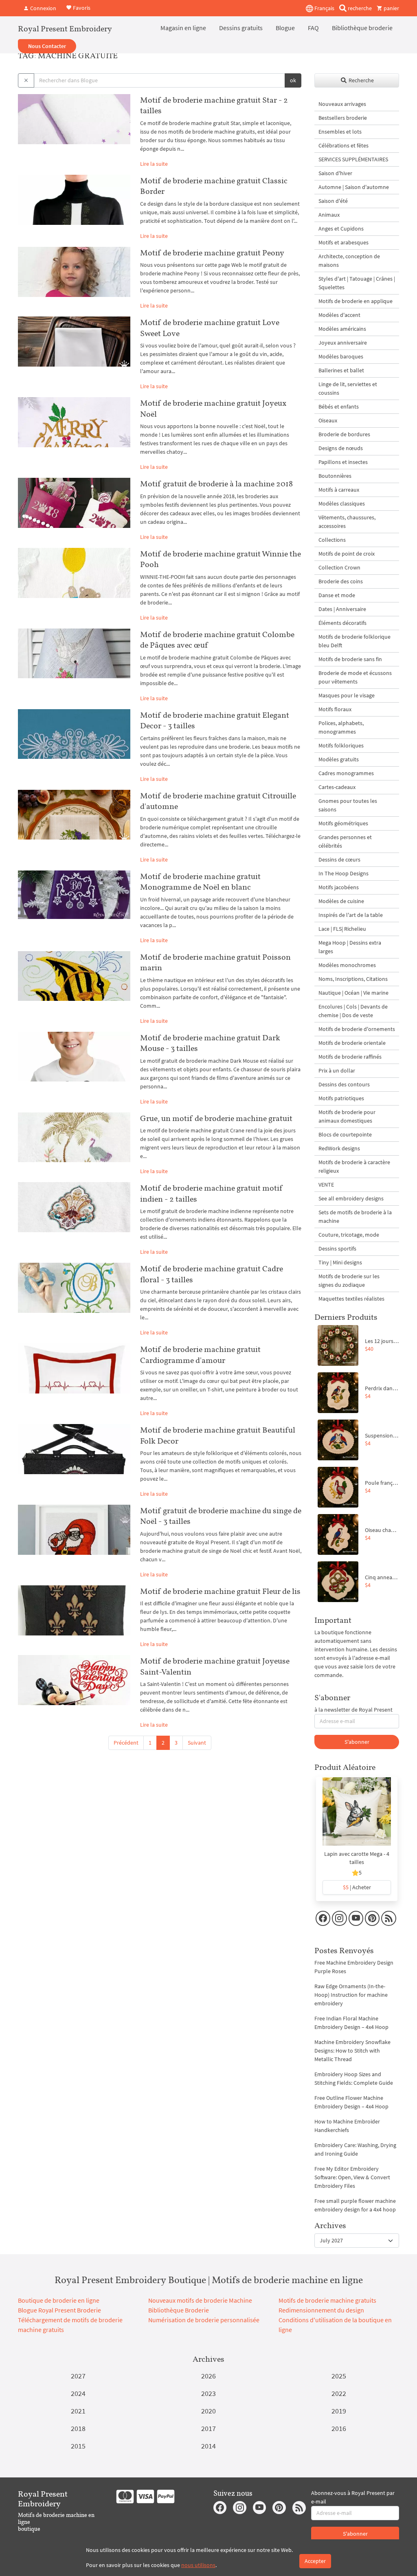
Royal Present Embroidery (65, 29)
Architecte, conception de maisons (349, 260)
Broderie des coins (341, 581)
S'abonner (357, 1742)
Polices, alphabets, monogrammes (341, 727)
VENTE (326, 1185)
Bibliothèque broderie (362, 28)
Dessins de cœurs (339, 859)
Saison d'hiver (335, 173)
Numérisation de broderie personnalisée (204, 2320)
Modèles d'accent (339, 315)
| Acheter (357, 1887)
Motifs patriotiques (341, 1098)
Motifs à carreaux (339, 490)
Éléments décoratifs (342, 623)
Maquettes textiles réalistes (351, 1299)
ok (293, 80)
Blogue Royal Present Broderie (59, 2310)
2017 (208, 2428)
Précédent (126, 1743)
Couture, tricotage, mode (349, 1235)
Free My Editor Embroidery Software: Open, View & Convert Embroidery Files (352, 2177)
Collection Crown (339, 567)
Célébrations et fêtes (343, 145)
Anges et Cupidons (341, 229)
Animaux (329, 215)
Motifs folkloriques (341, 745)
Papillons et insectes (343, 462)
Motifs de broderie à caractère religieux (354, 1166)
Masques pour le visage (347, 695)
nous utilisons (198, 2565)
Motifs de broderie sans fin (350, 659)
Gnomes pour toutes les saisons (348, 805)
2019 (339, 2411)
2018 (78, 2428)
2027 (78, 2376)
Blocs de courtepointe (345, 1134)
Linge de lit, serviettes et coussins (348, 388)
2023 (208, 2393)
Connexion (43, 8)
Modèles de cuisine (341, 901)
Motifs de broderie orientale (352, 1043)
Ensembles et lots (340, 132)
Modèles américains (342, 329)
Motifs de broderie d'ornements (357, 1029)
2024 (78, 2393)
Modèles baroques (341, 356)
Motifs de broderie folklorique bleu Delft (354, 641)
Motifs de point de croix (347, 554)
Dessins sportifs (337, 1248)
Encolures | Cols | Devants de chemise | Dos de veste (353, 1011)
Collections (332, 540)
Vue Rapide (357, 1816)
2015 (78, 2446)
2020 (208, 2411)
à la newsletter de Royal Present (353, 1710)
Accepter (315, 2561)
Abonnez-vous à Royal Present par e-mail (353, 2497)
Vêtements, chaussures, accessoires (347, 522)
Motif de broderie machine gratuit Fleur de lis (220, 1591)
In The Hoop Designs (343, 873)
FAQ (313, 28)
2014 (208, 2446)
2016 (339, 2428)
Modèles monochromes (347, 965)
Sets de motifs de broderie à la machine (355, 1217)
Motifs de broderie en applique (356, 301)
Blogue (285, 28)
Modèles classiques (342, 503)
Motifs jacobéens (339, 887)
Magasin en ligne (183, 28)
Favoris (81, 7)
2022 (339, 2393)
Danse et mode (337, 595)
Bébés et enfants (339, 407)
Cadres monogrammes (346, 773)
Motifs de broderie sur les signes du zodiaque (349, 1280)
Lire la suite (154, 164)
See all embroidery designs (351, 1198)
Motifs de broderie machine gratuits (327, 2300)
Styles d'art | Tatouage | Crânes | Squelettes (357, 283)
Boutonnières (335, 476)
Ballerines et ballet (341, 370)
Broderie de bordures (344, 434)
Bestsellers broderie (343, 118)
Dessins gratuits (241, 28)
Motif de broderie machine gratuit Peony (212, 253)
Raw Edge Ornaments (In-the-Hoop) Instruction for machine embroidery (351, 1995)
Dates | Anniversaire (342, 609)
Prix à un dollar (337, 1070)
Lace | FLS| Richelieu (342, 929)
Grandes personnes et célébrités (345, 841)
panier (391, 8)
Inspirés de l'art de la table (351, 915)
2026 (208, 2376)
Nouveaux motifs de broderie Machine (200, 2300)
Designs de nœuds (341, 448)
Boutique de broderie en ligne (59, 2300)
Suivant (197, 1743)
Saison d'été (333, 201)
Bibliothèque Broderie (179, 2310)
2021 (78, 2411)
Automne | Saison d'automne (354, 187)
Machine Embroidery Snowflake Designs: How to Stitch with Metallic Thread (352, 2051)
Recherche (361, 80)
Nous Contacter (47, 46)
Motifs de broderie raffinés (350, 1057)
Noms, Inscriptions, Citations (353, 979)
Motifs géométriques (343, 823)
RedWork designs (339, 1148)
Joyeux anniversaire (343, 343)
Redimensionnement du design (321, 2310)
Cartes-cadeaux (337, 787)
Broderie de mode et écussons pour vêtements (355, 677)
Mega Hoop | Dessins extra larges (350, 947)
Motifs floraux (335, 709)
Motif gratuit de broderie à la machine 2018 (216, 484)
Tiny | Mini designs (340, 1262)
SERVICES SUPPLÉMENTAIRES (353, 159)
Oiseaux (328, 420)
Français (324, 8)
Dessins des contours (344, 1084)
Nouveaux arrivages (342, 104)
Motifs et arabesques (343, 242)
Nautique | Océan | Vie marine (353, 993)
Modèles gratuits (339, 759)
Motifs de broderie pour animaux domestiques (347, 1116)
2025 (339, 2376)
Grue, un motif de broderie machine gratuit (216, 1118)
